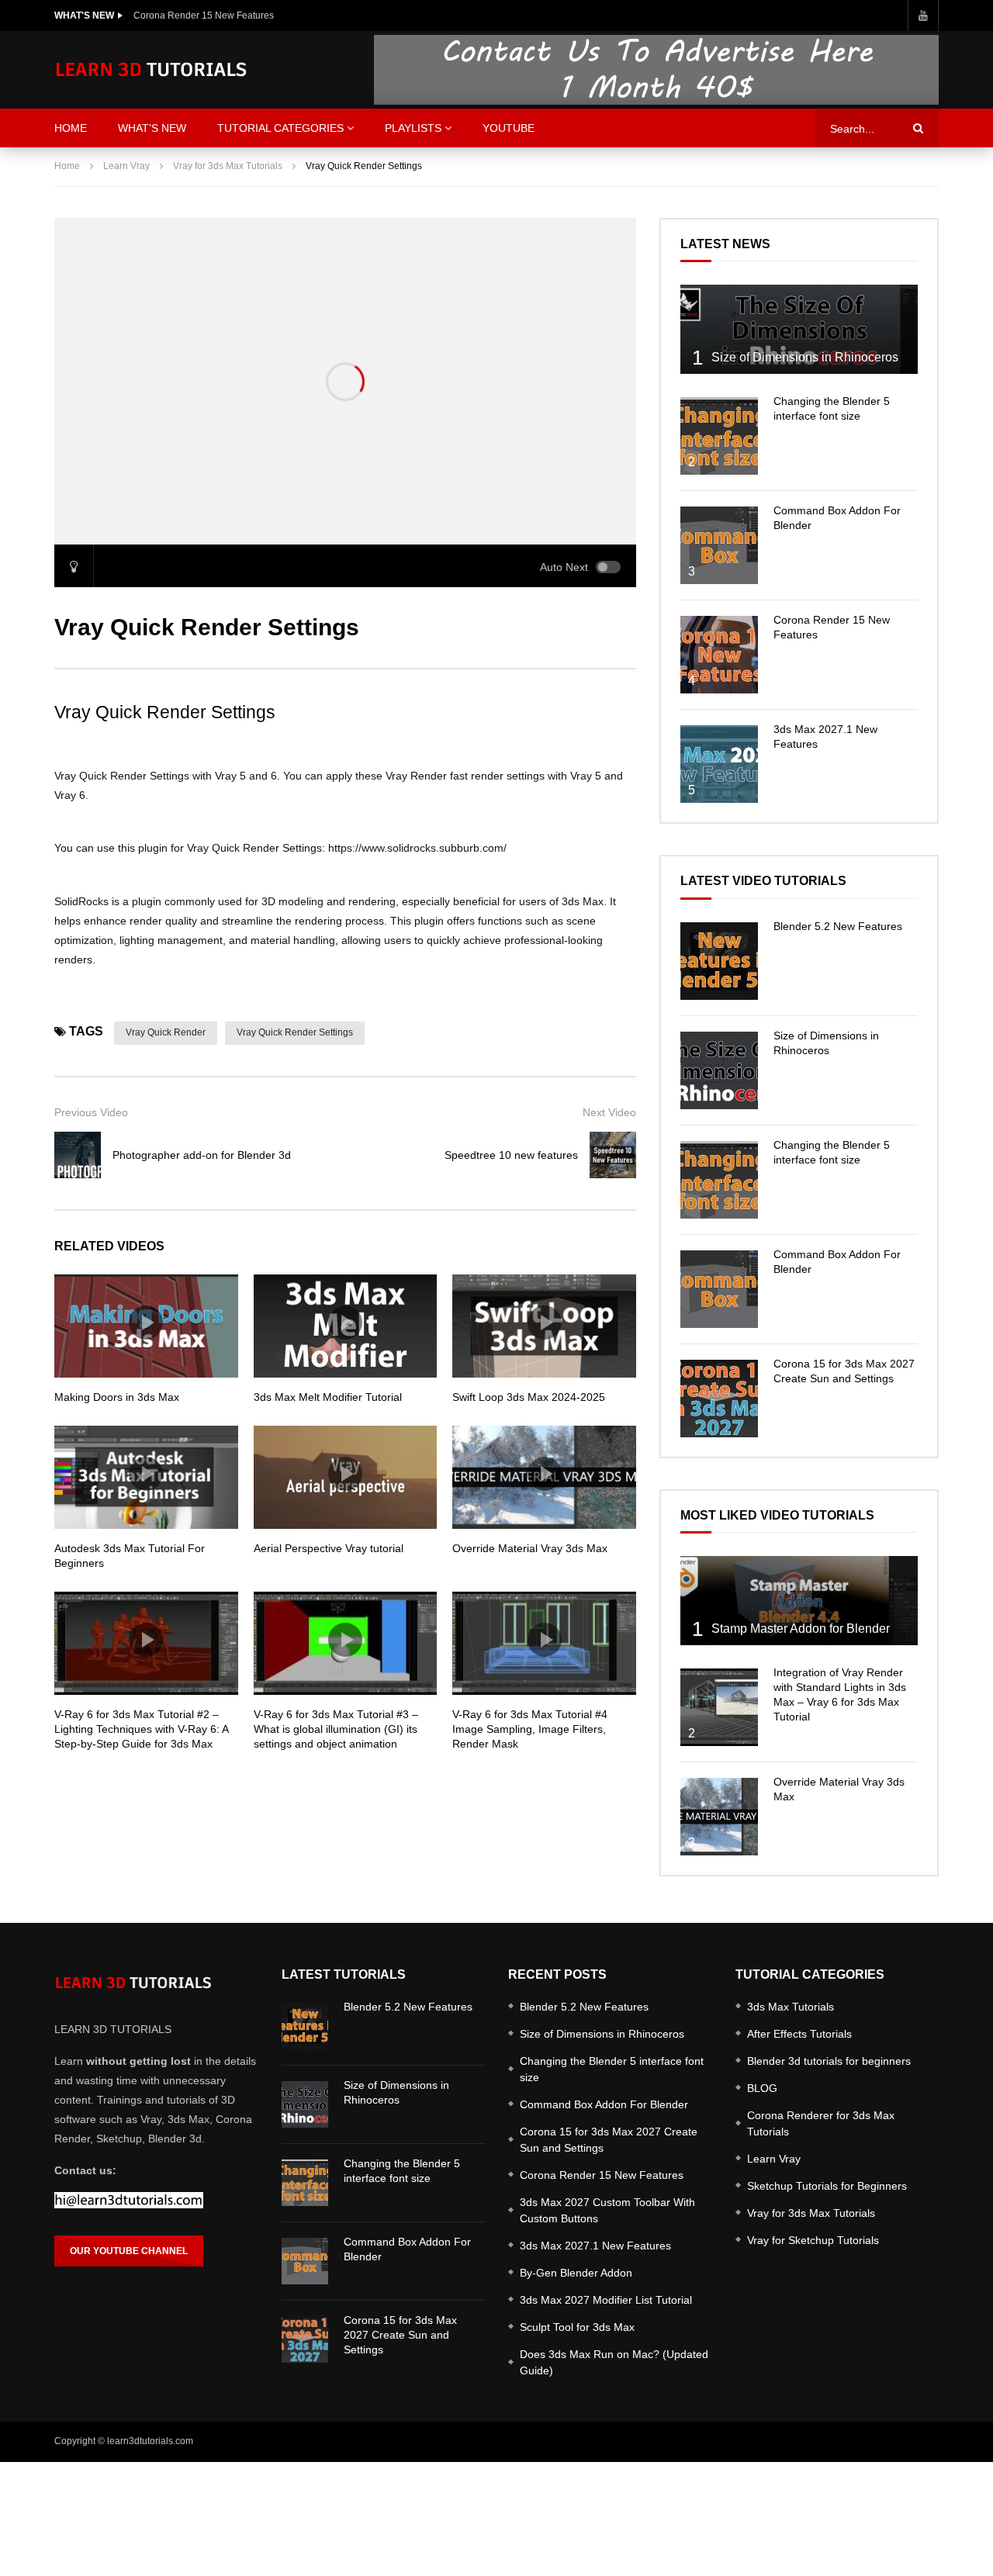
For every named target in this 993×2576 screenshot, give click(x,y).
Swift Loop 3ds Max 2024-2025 (529, 1397)
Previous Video (91, 1112)
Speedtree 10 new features (511, 1155)
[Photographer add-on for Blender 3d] (78, 1155)
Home (67, 166)
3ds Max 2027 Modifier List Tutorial (606, 2300)
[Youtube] (923, 16)
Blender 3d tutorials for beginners (829, 2061)
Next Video (609, 1112)
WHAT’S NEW (152, 128)
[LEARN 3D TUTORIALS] (151, 70)
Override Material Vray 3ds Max (530, 1548)
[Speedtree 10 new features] (613, 1155)
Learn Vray (126, 166)
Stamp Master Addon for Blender (801, 1629)
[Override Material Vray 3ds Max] (719, 1817)
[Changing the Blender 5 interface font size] (719, 436)
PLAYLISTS (413, 128)
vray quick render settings (295, 1032)
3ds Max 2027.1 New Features (595, 2246)
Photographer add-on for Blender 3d (202, 1155)
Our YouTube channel (129, 2251)
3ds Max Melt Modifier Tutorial (328, 1397)
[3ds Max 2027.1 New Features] (719, 764)
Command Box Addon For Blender (604, 2104)
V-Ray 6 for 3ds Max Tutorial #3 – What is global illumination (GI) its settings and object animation (336, 1729)
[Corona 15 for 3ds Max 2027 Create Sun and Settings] (719, 1399)
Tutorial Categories (280, 128)
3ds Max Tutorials (791, 2007)
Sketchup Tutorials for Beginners (827, 2186)
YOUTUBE (509, 128)
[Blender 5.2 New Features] (719, 961)
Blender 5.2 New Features (838, 926)
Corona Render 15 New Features (204, 16)
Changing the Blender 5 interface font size (612, 2069)
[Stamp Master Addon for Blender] (799, 1601)
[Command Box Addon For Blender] (719, 545)
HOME (71, 128)
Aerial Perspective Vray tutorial (329, 1548)
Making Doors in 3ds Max (117, 1397)
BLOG (762, 2088)
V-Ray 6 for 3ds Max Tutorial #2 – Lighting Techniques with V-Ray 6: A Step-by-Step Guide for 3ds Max (141, 1729)
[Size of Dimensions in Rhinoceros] (799, 329)
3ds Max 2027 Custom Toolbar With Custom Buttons (607, 2210)
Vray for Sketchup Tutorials (813, 2240)
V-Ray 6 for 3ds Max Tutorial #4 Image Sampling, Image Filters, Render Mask (530, 1729)
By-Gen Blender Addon (576, 2273)
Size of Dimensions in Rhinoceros (805, 357)
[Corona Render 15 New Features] (719, 655)
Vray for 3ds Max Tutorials (228, 166)
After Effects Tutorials (799, 2034)
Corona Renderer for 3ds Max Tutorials (821, 2123)
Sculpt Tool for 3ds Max (577, 2327)
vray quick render (166, 1032)
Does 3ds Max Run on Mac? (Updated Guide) (614, 2362)
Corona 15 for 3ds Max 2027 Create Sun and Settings (400, 2335)
